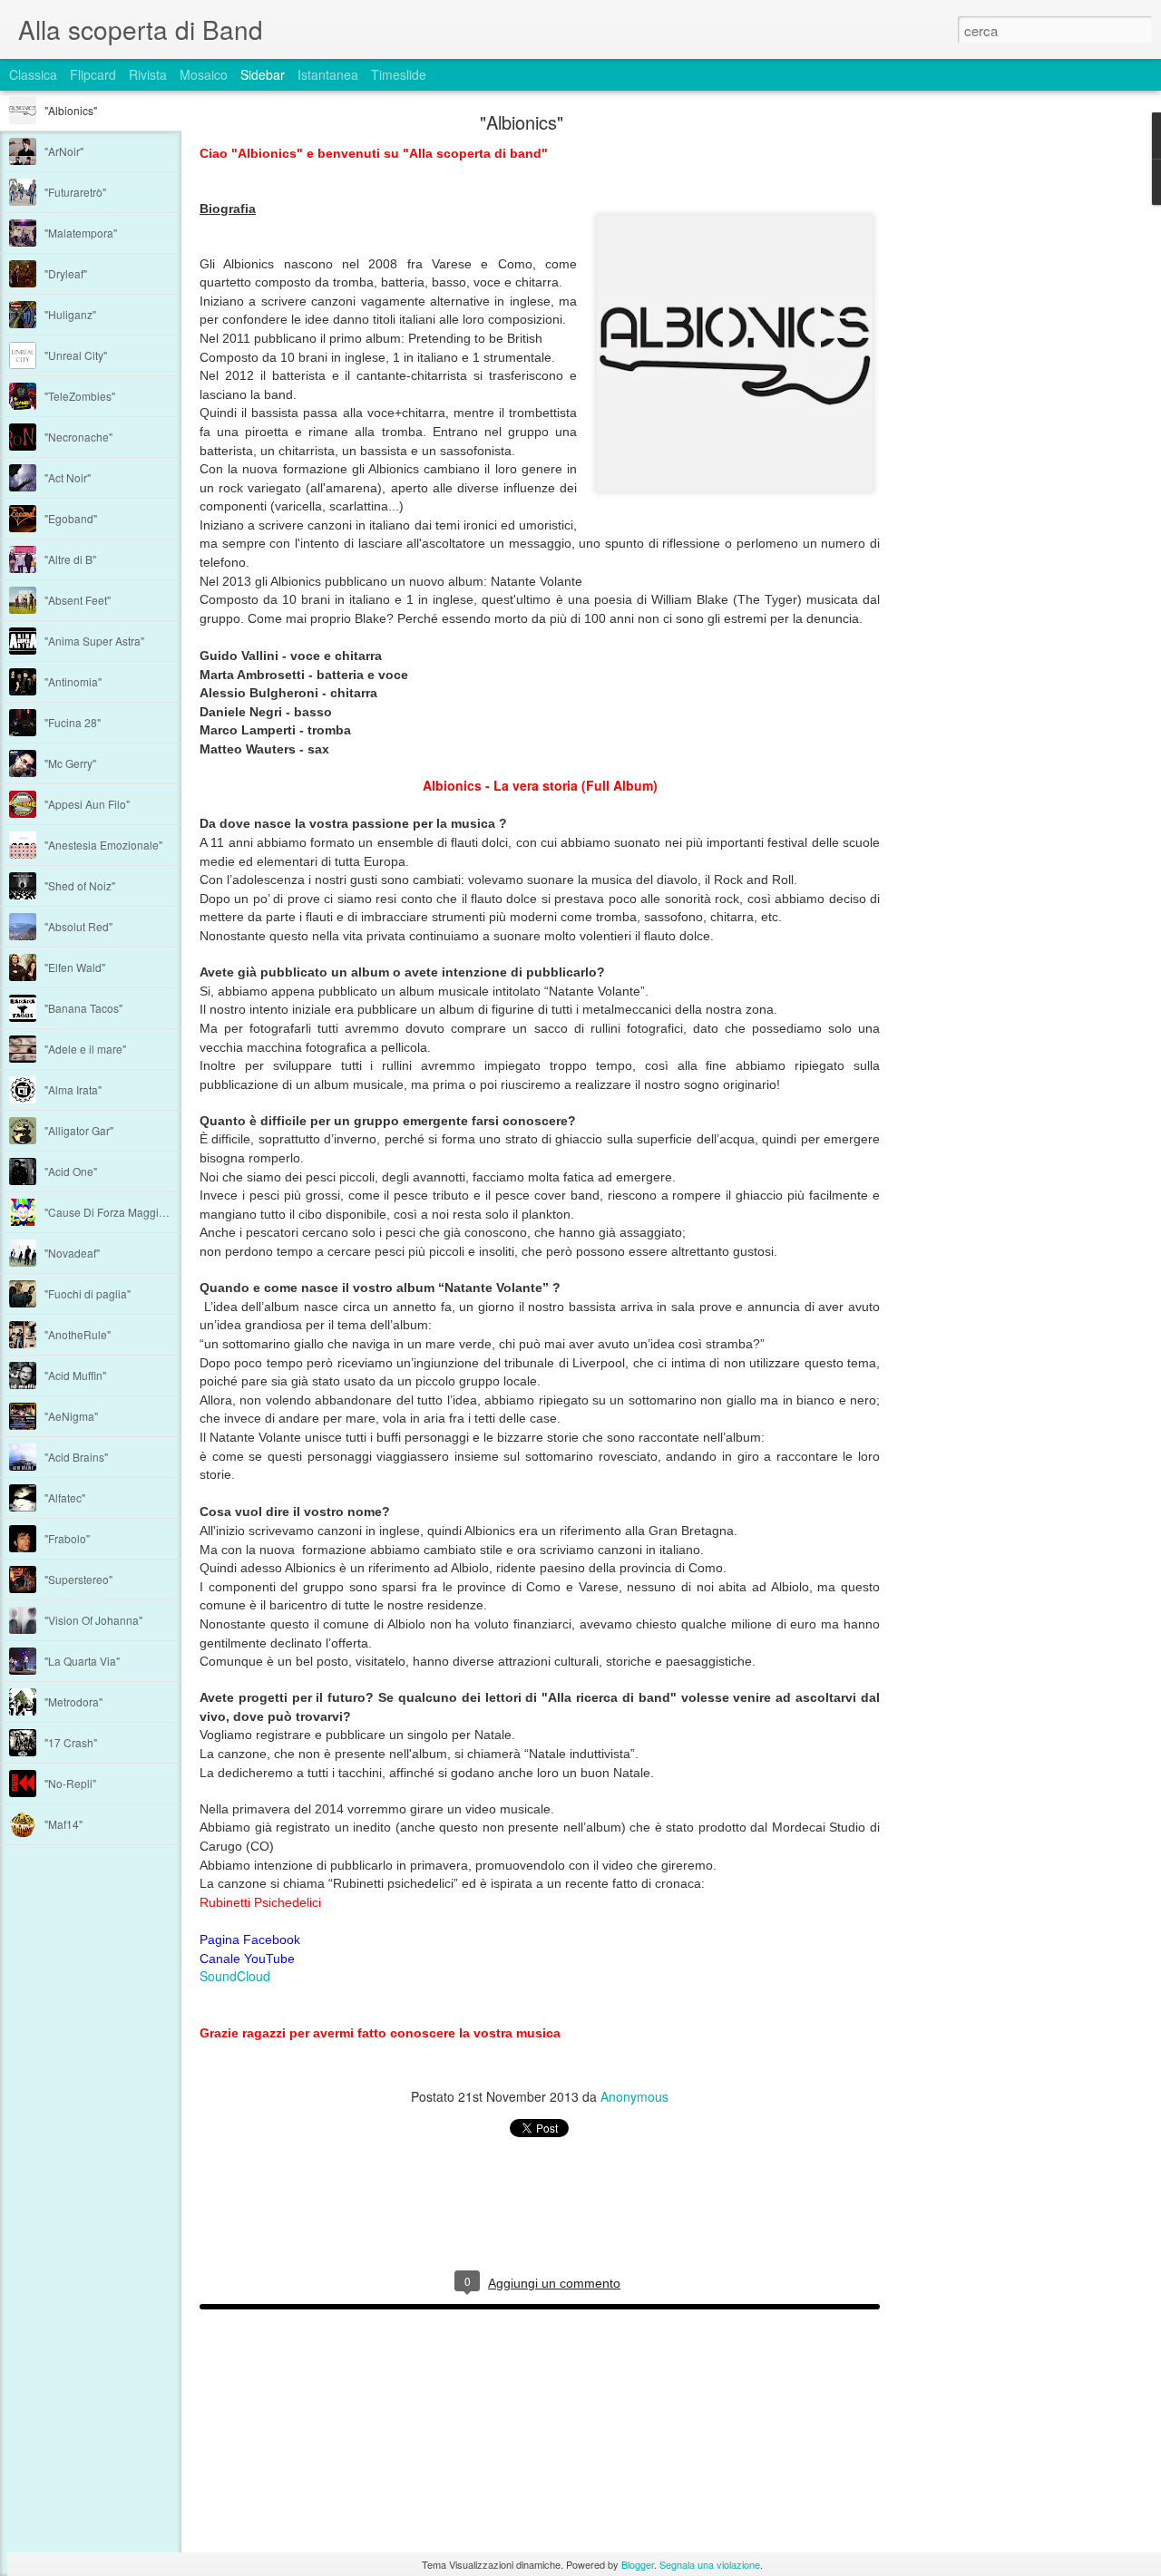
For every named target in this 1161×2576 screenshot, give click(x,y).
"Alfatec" (65, 1497)
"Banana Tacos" (83, 1008)
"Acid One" (71, 1171)
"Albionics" (71, 110)
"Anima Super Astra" (94, 641)
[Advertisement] (980, 403)
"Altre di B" (70, 559)
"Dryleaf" (66, 273)
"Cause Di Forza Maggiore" (112, 1212)
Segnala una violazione (710, 2564)
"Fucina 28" (73, 722)
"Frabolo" (67, 1538)
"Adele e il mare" (85, 1049)
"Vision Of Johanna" (93, 1620)
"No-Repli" (70, 1783)
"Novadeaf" (72, 1253)
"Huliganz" (70, 314)
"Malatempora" (81, 233)
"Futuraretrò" (75, 192)
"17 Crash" (71, 1742)
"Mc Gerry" (70, 763)
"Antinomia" (73, 681)
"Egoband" (71, 518)
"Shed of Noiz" (80, 885)
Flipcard (93, 74)
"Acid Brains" (76, 1457)
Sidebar (263, 74)
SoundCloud (235, 1976)
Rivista (148, 74)
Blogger (638, 2564)
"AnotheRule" (78, 1334)
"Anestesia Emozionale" (103, 845)
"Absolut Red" (78, 926)
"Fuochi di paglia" (88, 1293)
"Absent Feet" (78, 600)
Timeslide (399, 74)
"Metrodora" (73, 1701)
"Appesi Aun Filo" (87, 804)
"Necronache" (78, 437)
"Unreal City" (76, 355)
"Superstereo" (78, 1579)
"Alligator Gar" (79, 1130)
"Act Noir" (68, 477)
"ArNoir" (64, 151)
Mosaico (204, 74)
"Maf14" (63, 1824)
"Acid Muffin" (75, 1375)
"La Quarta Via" (82, 1661)
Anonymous (634, 2096)
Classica (33, 74)
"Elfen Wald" (75, 967)
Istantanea (328, 74)
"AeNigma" (71, 1416)
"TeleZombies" (80, 396)
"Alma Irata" (73, 1089)
